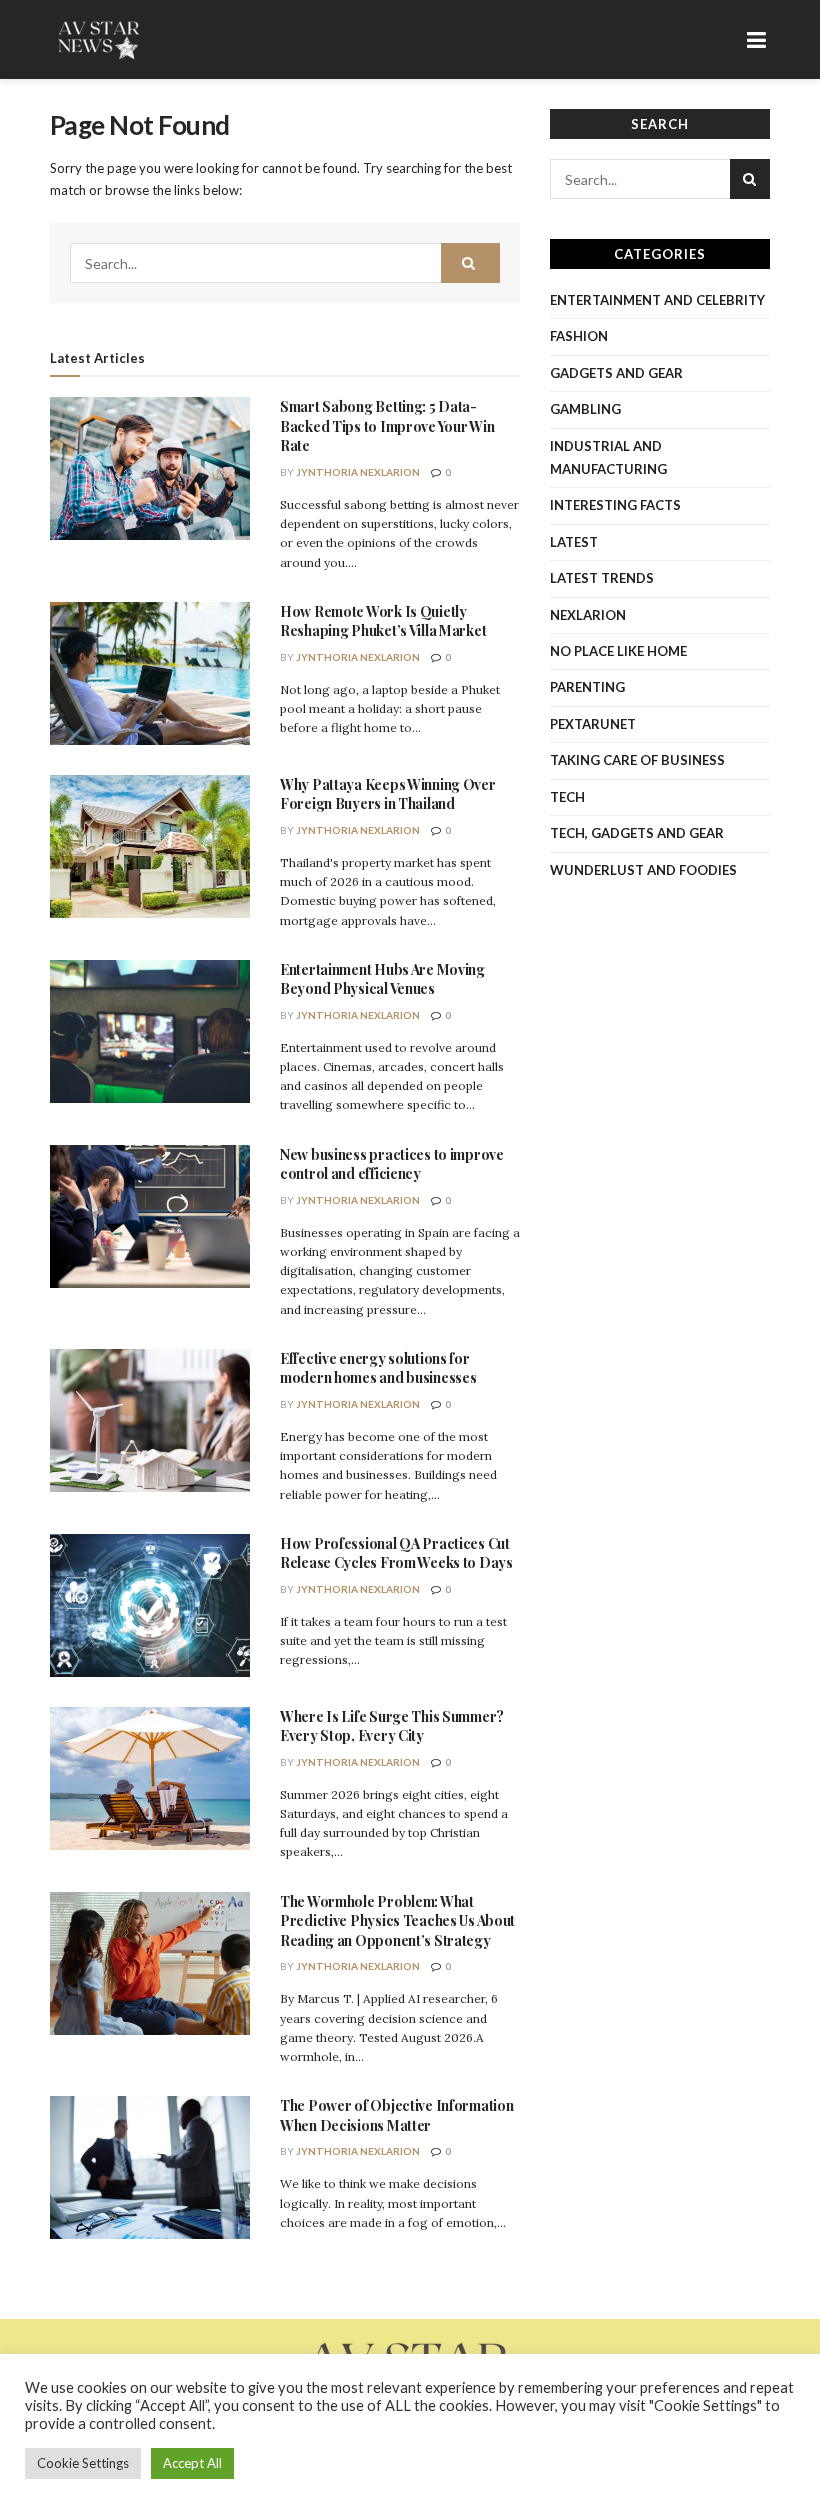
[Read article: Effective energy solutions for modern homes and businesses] (150, 1420)
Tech (567, 797)
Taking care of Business (637, 760)
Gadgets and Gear (616, 373)
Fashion (579, 336)
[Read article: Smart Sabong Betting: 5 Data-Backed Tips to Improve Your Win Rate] (150, 468)
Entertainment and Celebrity (657, 300)
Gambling (585, 409)
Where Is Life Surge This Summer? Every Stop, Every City (392, 1726)
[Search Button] (471, 263)
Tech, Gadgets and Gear (637, 833)
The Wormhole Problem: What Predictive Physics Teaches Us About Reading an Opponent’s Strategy (397, 1921)
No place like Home (618, 651)
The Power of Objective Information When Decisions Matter (396, 2115)
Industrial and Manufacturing (608, 457)
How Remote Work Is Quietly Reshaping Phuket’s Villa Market (383, 621)
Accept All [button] (192, 2463)
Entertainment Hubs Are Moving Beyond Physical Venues (382, 979)
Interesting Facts (615, 505)
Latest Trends (602, 578)
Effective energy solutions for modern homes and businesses (378, 1368)
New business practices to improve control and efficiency (392, 1164)
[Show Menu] (757, 39)
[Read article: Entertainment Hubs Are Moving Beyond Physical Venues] (150, 1031)
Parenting (587, 687)
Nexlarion (588, 615)
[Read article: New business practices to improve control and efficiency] (150, 1216)
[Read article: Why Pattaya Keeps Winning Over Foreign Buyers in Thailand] (150, 846)
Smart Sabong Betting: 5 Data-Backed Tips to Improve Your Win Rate (387, 426)
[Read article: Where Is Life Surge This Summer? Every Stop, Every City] (150, 1778)
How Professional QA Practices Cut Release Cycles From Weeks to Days (396, 1553)
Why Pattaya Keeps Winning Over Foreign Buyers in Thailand (388, 794)
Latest (574, 542)
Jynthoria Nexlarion (358, 472)
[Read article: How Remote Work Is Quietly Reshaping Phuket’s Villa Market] (150, 673)
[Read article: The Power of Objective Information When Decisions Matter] (150, 2167)
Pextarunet (593, 724)
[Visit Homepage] (100, 40)
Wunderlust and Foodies (643, 870)
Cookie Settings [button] (83, 2463)
